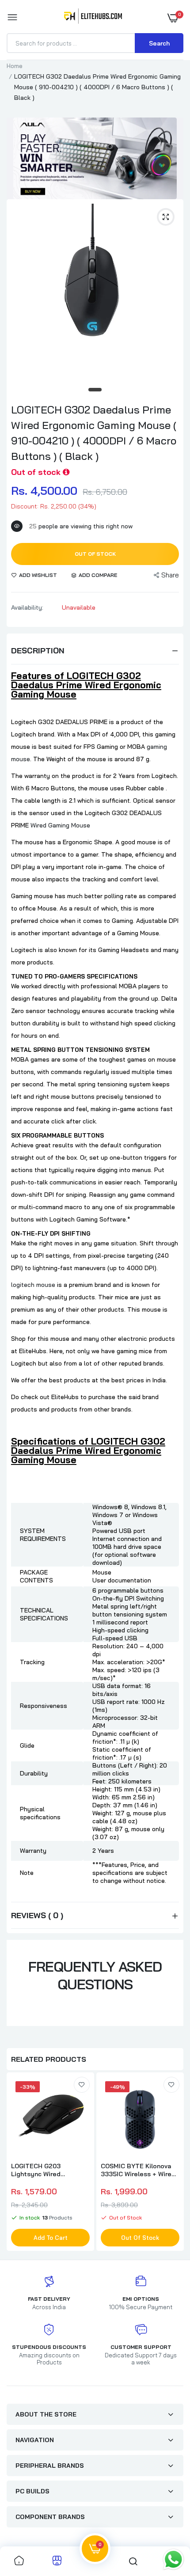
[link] (82, 2085)
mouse (151, 1309)
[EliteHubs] (93, 18)
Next (172, 2163)
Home (15, 66)
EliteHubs (65, 1397)
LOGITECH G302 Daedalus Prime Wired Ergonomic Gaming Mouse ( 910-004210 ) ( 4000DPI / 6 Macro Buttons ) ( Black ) (94, 433)
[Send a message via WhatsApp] (173, 2559)
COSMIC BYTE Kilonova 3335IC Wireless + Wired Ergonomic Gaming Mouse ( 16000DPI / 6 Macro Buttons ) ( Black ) (139, 2170)
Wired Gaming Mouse (60, 825)
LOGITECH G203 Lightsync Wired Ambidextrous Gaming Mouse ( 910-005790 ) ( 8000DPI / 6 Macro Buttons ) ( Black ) (47, 2170)
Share (170, 575)
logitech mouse (33, 1285)
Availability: (27, 607)
